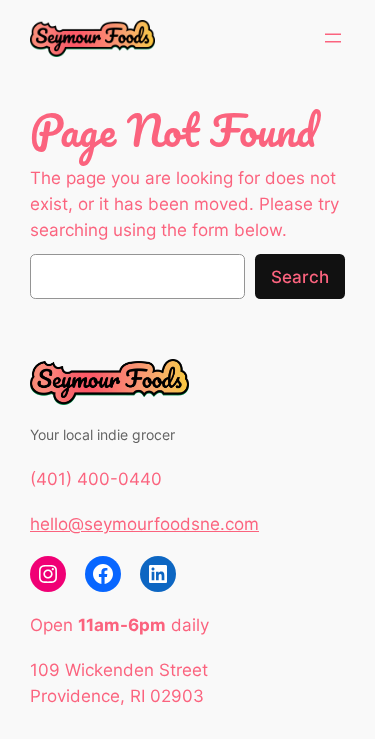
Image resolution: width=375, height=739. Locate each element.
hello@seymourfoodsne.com (144, 524)
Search (300, 277)
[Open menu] (333, 38)
